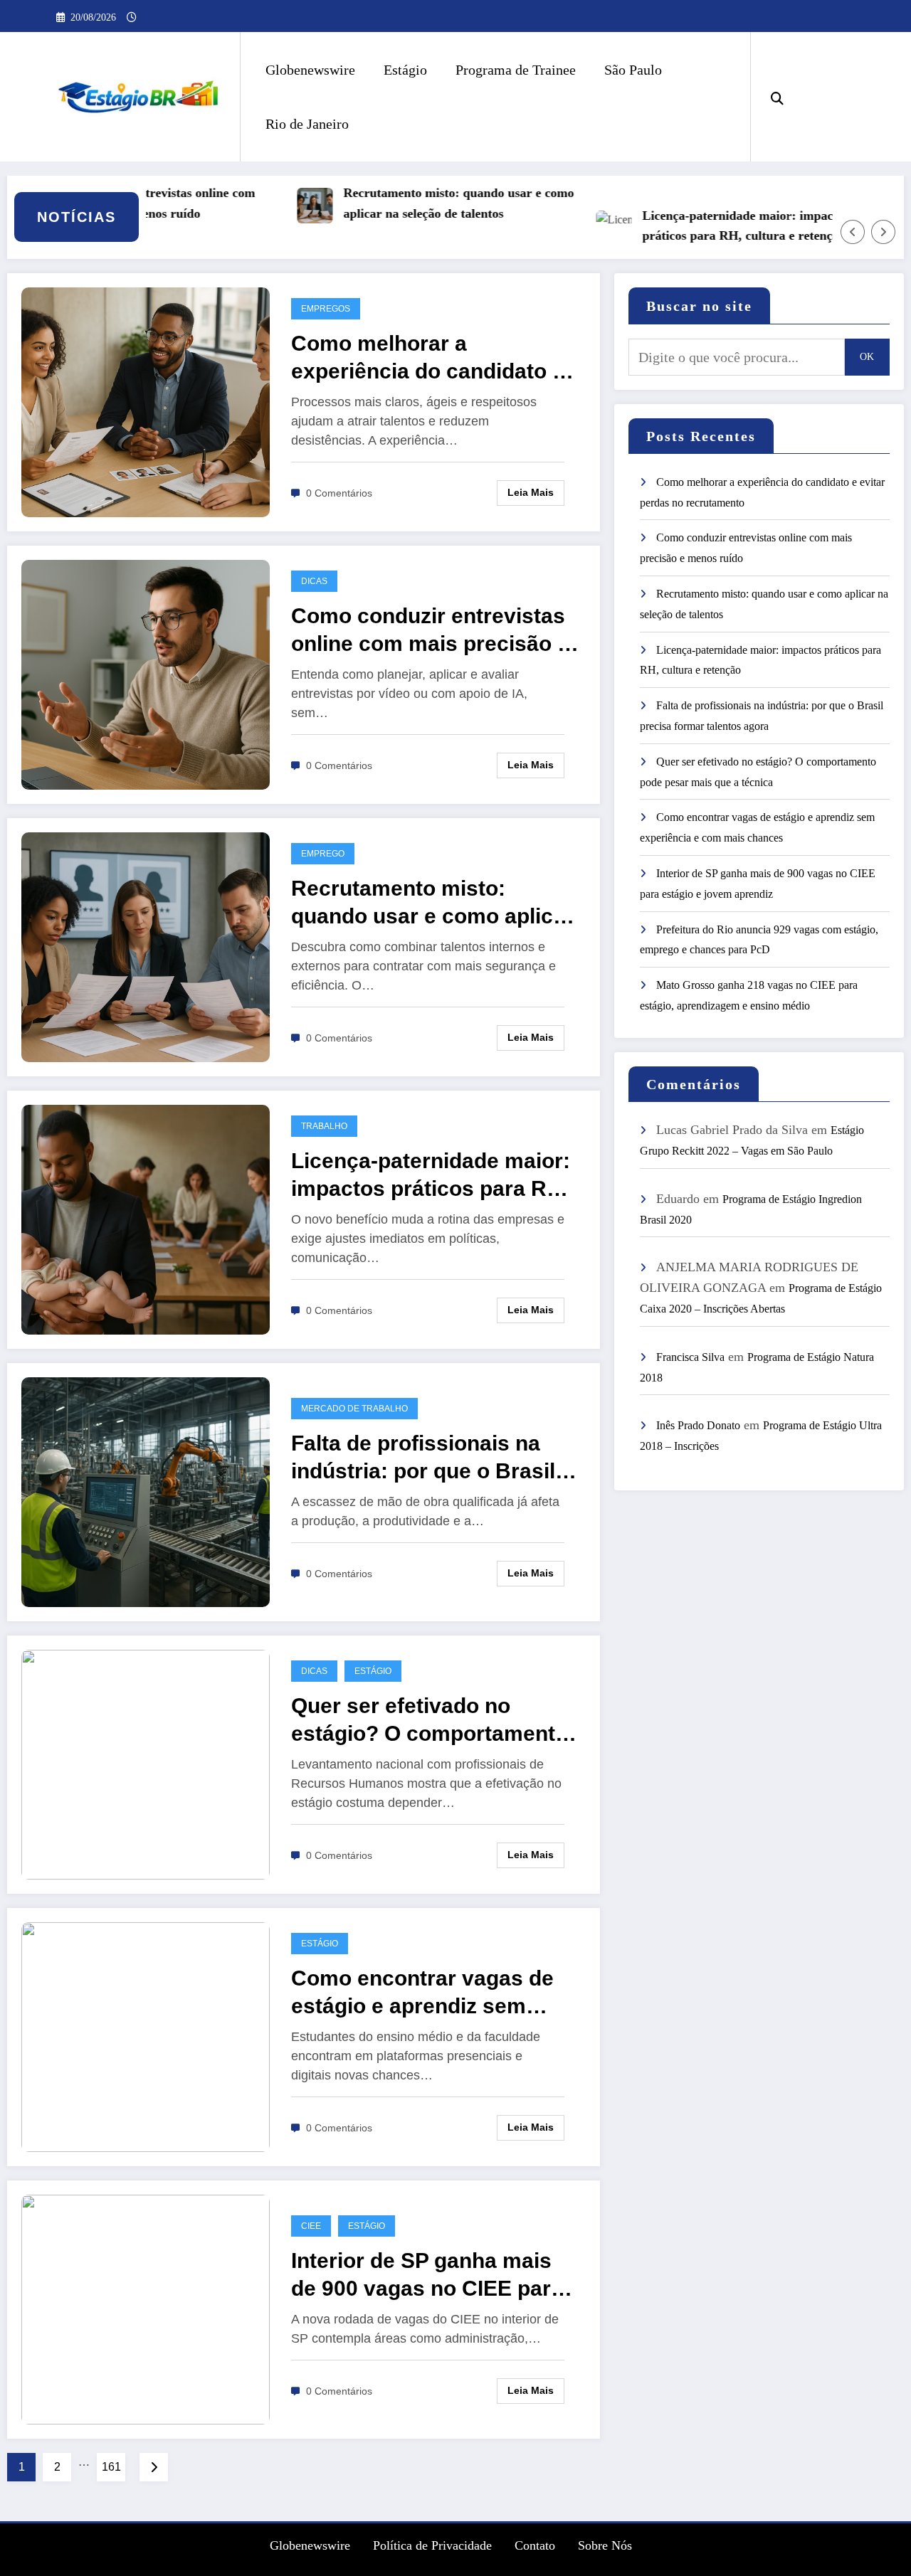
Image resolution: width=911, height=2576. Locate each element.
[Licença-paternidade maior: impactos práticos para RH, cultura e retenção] (146, 1218)
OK (867, 357)
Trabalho (324, 1126)
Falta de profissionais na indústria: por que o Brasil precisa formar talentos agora (423, 1458)
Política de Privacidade (432, 2545)
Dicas (314, 581)
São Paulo (633, 70)
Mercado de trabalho (354, 1409)
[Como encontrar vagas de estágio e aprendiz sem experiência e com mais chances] (146, 2036)
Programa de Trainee (516, 70)
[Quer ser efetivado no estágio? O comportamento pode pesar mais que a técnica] (146, 1763)
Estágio (405, 70)
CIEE (311, 2226)
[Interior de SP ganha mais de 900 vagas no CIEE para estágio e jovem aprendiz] (146, 2308)
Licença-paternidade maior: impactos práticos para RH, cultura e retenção (705, 226)
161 (111, 2467)
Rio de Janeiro (307, 124)
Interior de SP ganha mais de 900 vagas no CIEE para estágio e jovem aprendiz (427, 2275)
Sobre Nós (605, 2545)
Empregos (326, 309)
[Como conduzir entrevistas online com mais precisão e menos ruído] (146, 673)
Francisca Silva (690, 1357)
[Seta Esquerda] (853, 232)
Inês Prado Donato (698, 1425)
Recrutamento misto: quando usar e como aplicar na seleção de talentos (418, 203)
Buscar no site (699, 306)
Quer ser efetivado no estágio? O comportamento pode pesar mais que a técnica (430, 1721)
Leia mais (531, 492)
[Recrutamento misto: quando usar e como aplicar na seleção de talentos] (146, 946)
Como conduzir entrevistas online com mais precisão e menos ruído (430, 631)
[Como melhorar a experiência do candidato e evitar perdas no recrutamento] (146, 401)
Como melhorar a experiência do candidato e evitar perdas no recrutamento (428, 358)
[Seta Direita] (883, 232)
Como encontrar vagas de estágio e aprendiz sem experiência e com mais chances (422, 1993)
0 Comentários (339, 493)
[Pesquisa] (777, 97)
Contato (535, 2545)
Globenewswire (310, 70)
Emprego (323, 854)
